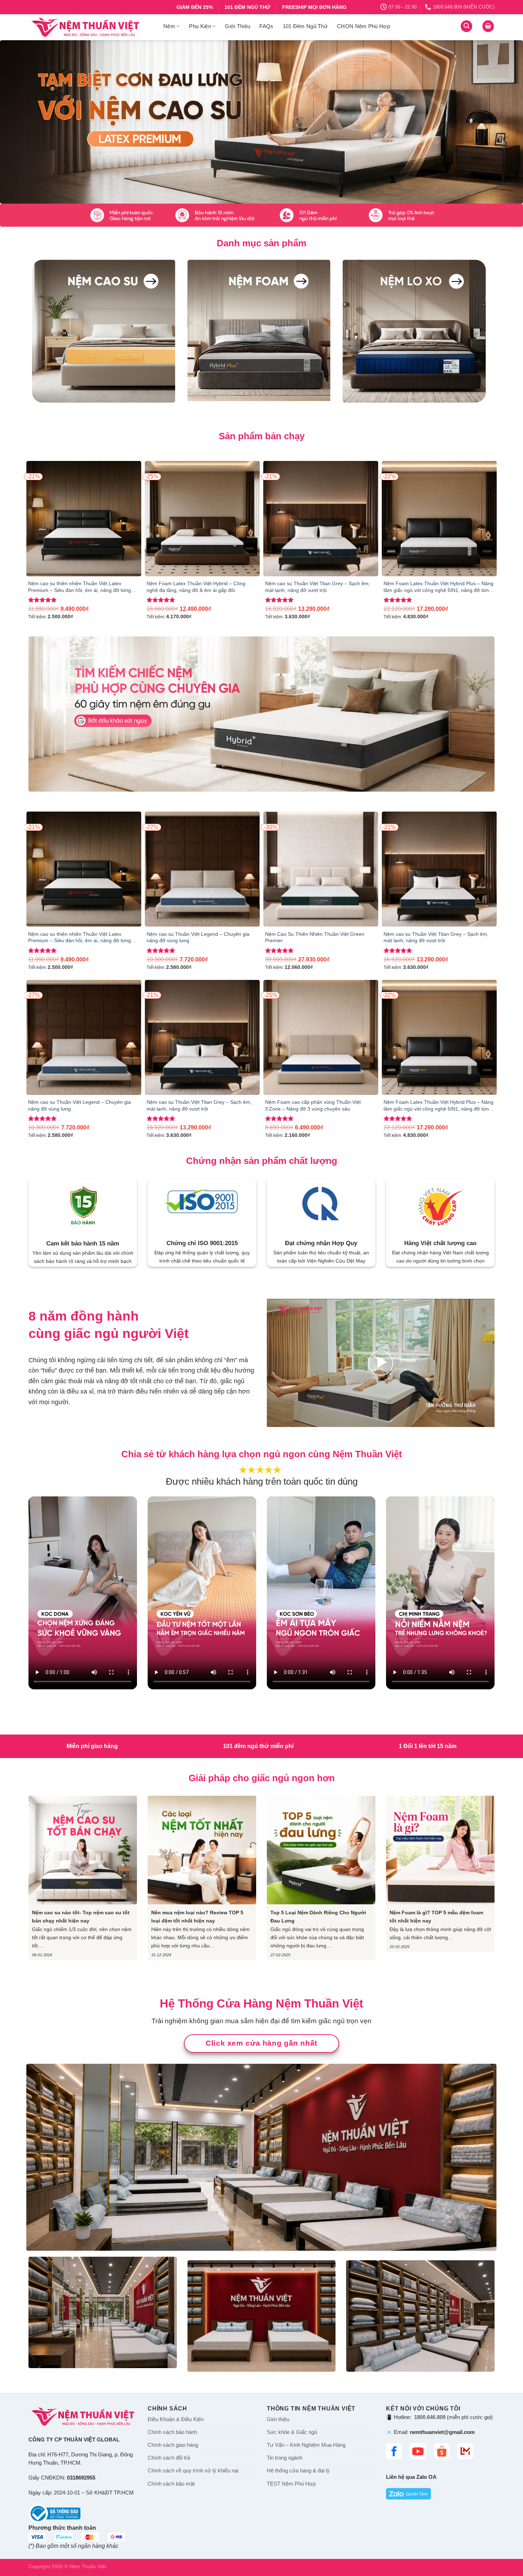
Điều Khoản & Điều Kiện (176, 2419)
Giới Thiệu (237, 26)
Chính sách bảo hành (172, 2432)
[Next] (503, 122)
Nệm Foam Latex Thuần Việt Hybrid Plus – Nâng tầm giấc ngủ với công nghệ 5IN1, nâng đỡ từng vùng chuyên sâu (439, 587)
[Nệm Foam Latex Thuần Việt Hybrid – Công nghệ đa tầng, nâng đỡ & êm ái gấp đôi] (202, 518)
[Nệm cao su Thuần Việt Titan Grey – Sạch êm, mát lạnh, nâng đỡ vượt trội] (321, 518)
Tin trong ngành (285, 2458)
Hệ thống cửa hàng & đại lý (298, 2471)
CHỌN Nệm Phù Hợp (363, 26)
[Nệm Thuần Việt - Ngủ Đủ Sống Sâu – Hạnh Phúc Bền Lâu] (91, 27)
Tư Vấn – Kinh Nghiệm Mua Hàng (306, 2445)
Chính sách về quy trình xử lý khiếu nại (193, 2471)
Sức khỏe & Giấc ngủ (292, 2432)
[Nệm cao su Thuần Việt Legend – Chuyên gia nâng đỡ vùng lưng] (202, 869)
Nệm (169, 26)
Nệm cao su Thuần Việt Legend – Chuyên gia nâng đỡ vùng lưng (198, 937)
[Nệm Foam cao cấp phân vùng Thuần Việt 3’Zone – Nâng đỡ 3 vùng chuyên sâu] (321, 1037)
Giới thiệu (278, 2419)
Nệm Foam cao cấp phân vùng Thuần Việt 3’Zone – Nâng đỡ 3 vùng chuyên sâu (313, 1105)
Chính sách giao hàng (173, 2445)
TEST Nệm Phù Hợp (291, 2483)
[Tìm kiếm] (466, 26)
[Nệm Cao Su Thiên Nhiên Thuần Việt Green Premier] (321, 869)
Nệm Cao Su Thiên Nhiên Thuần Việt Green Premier (315, 937)
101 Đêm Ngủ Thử (305, 26)
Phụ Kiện (200, 26)
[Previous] (20, 122)
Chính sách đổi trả (169, 2458)
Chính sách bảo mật (171, 2483)
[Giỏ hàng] (488, 26)
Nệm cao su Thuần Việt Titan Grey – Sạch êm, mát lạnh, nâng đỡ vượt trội (318, 587)
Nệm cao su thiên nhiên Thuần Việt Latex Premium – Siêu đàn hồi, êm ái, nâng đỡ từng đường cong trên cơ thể (80, 587)
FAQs (266, 26)
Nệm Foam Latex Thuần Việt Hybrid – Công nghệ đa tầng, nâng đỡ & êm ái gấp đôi (196, 587)
